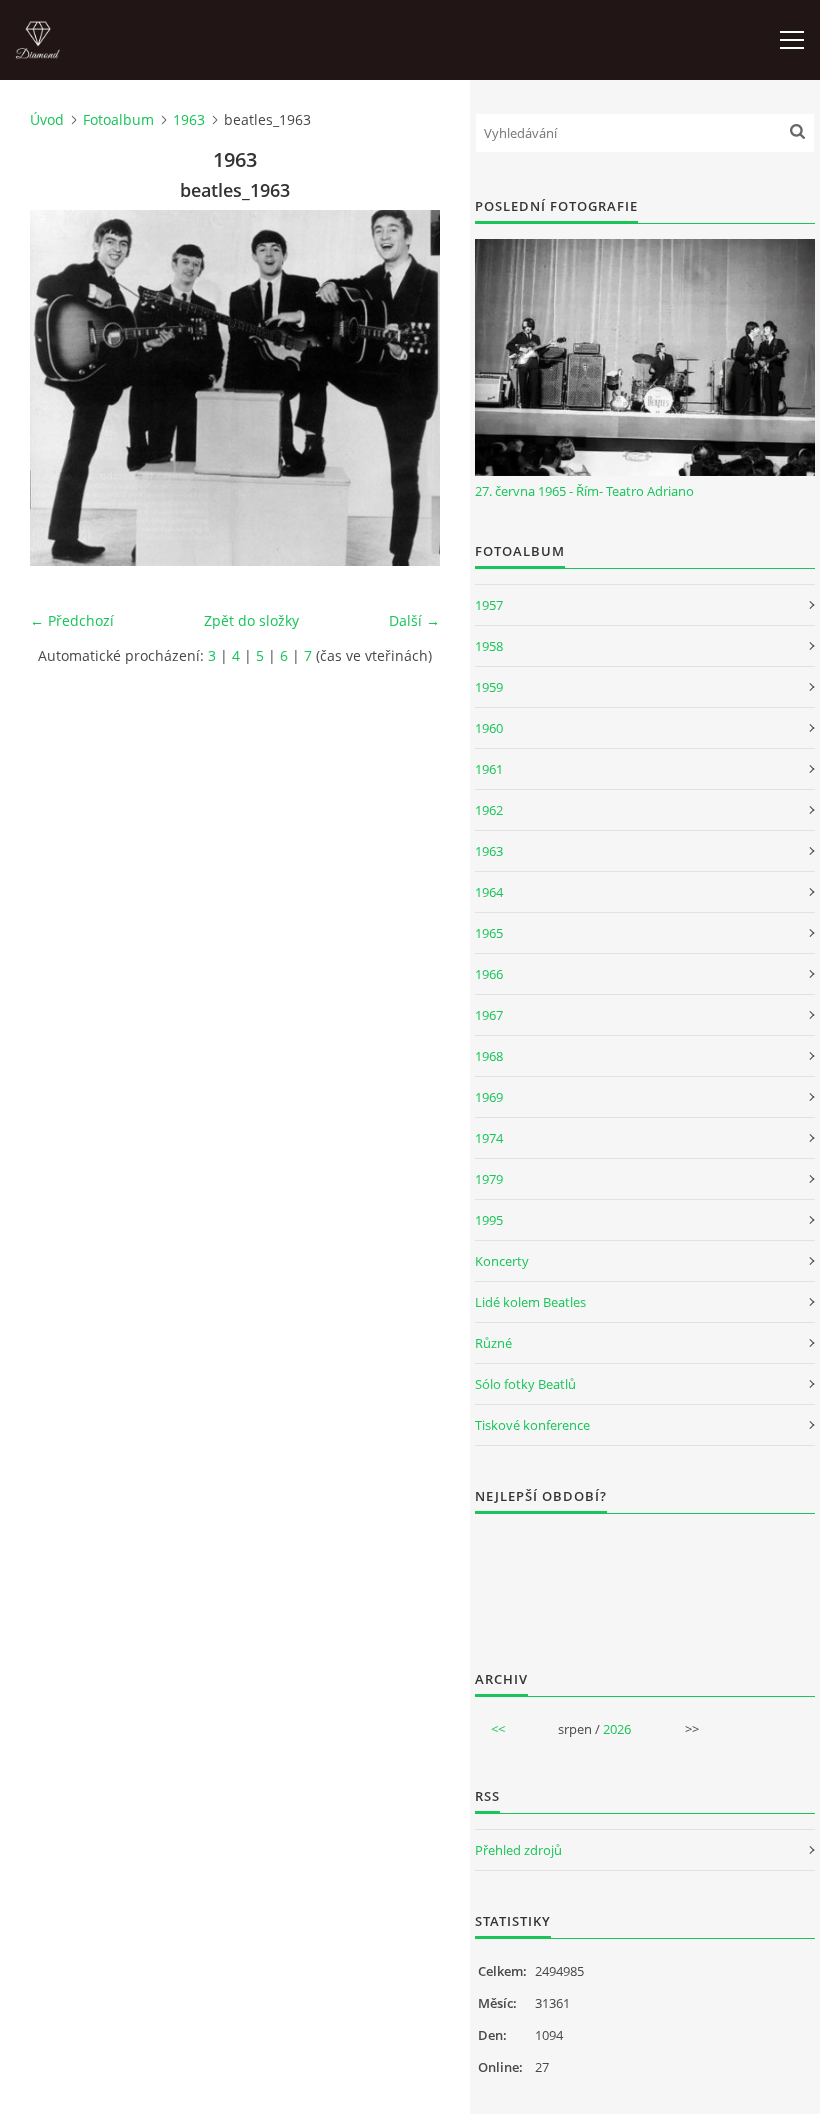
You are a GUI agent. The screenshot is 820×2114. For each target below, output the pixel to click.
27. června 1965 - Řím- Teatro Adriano (584, 491)
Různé (493, 1343)
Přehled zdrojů (518, 1850)
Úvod (47, 119)
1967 (489, 1015)
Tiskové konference (532, 1425)
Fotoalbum (118, 119)
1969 (489, 1097)
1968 (489, 1056)
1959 (489, 687)
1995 (489, 1220)
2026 (617, 1729)
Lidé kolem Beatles (530, 1302)
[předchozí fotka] (62, 388)
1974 (489, 1138)
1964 (489, 892)
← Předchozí (72, 620)
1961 (489, 769)
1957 (489, 605)
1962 (489, 810)
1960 (489, 728)
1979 (489, 1179)
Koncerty (502, 1261)
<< (498, 1729)
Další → (414, 620)
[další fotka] (407, 388)
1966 (489, 974)
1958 (489, 646)
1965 (489, 933)
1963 (189, 119)
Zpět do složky (251, 620)
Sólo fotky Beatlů (525, 1384)
